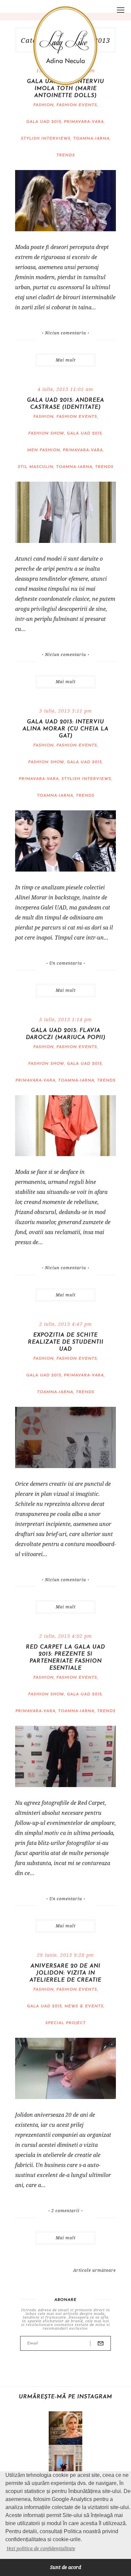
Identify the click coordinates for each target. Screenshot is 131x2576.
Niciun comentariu (65, 333)
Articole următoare (95, 2270)
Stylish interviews (46, 139)
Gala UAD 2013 (44, 122)
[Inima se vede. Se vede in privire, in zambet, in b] (65, 2462)
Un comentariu (66, 963)
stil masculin (36, 467)
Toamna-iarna (91, 139)
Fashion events (77, 105)
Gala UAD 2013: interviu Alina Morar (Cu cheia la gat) (65, 729)
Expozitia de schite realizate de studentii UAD (66, 1342)
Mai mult (66, 360)
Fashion (43, 105)
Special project (65, 2023)
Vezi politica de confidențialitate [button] (41, 2548)
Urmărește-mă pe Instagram (65, 2397)
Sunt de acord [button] (65, 2567)
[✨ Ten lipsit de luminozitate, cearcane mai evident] (65, 2428)
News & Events (84, 2006)
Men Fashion (44, 450)
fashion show (46, 433)
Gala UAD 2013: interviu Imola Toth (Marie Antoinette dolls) (65, 89)
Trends (66, 155)
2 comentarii (65, 2211)
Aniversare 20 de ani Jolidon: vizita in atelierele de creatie (65, 1973)
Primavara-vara (84, 122)
